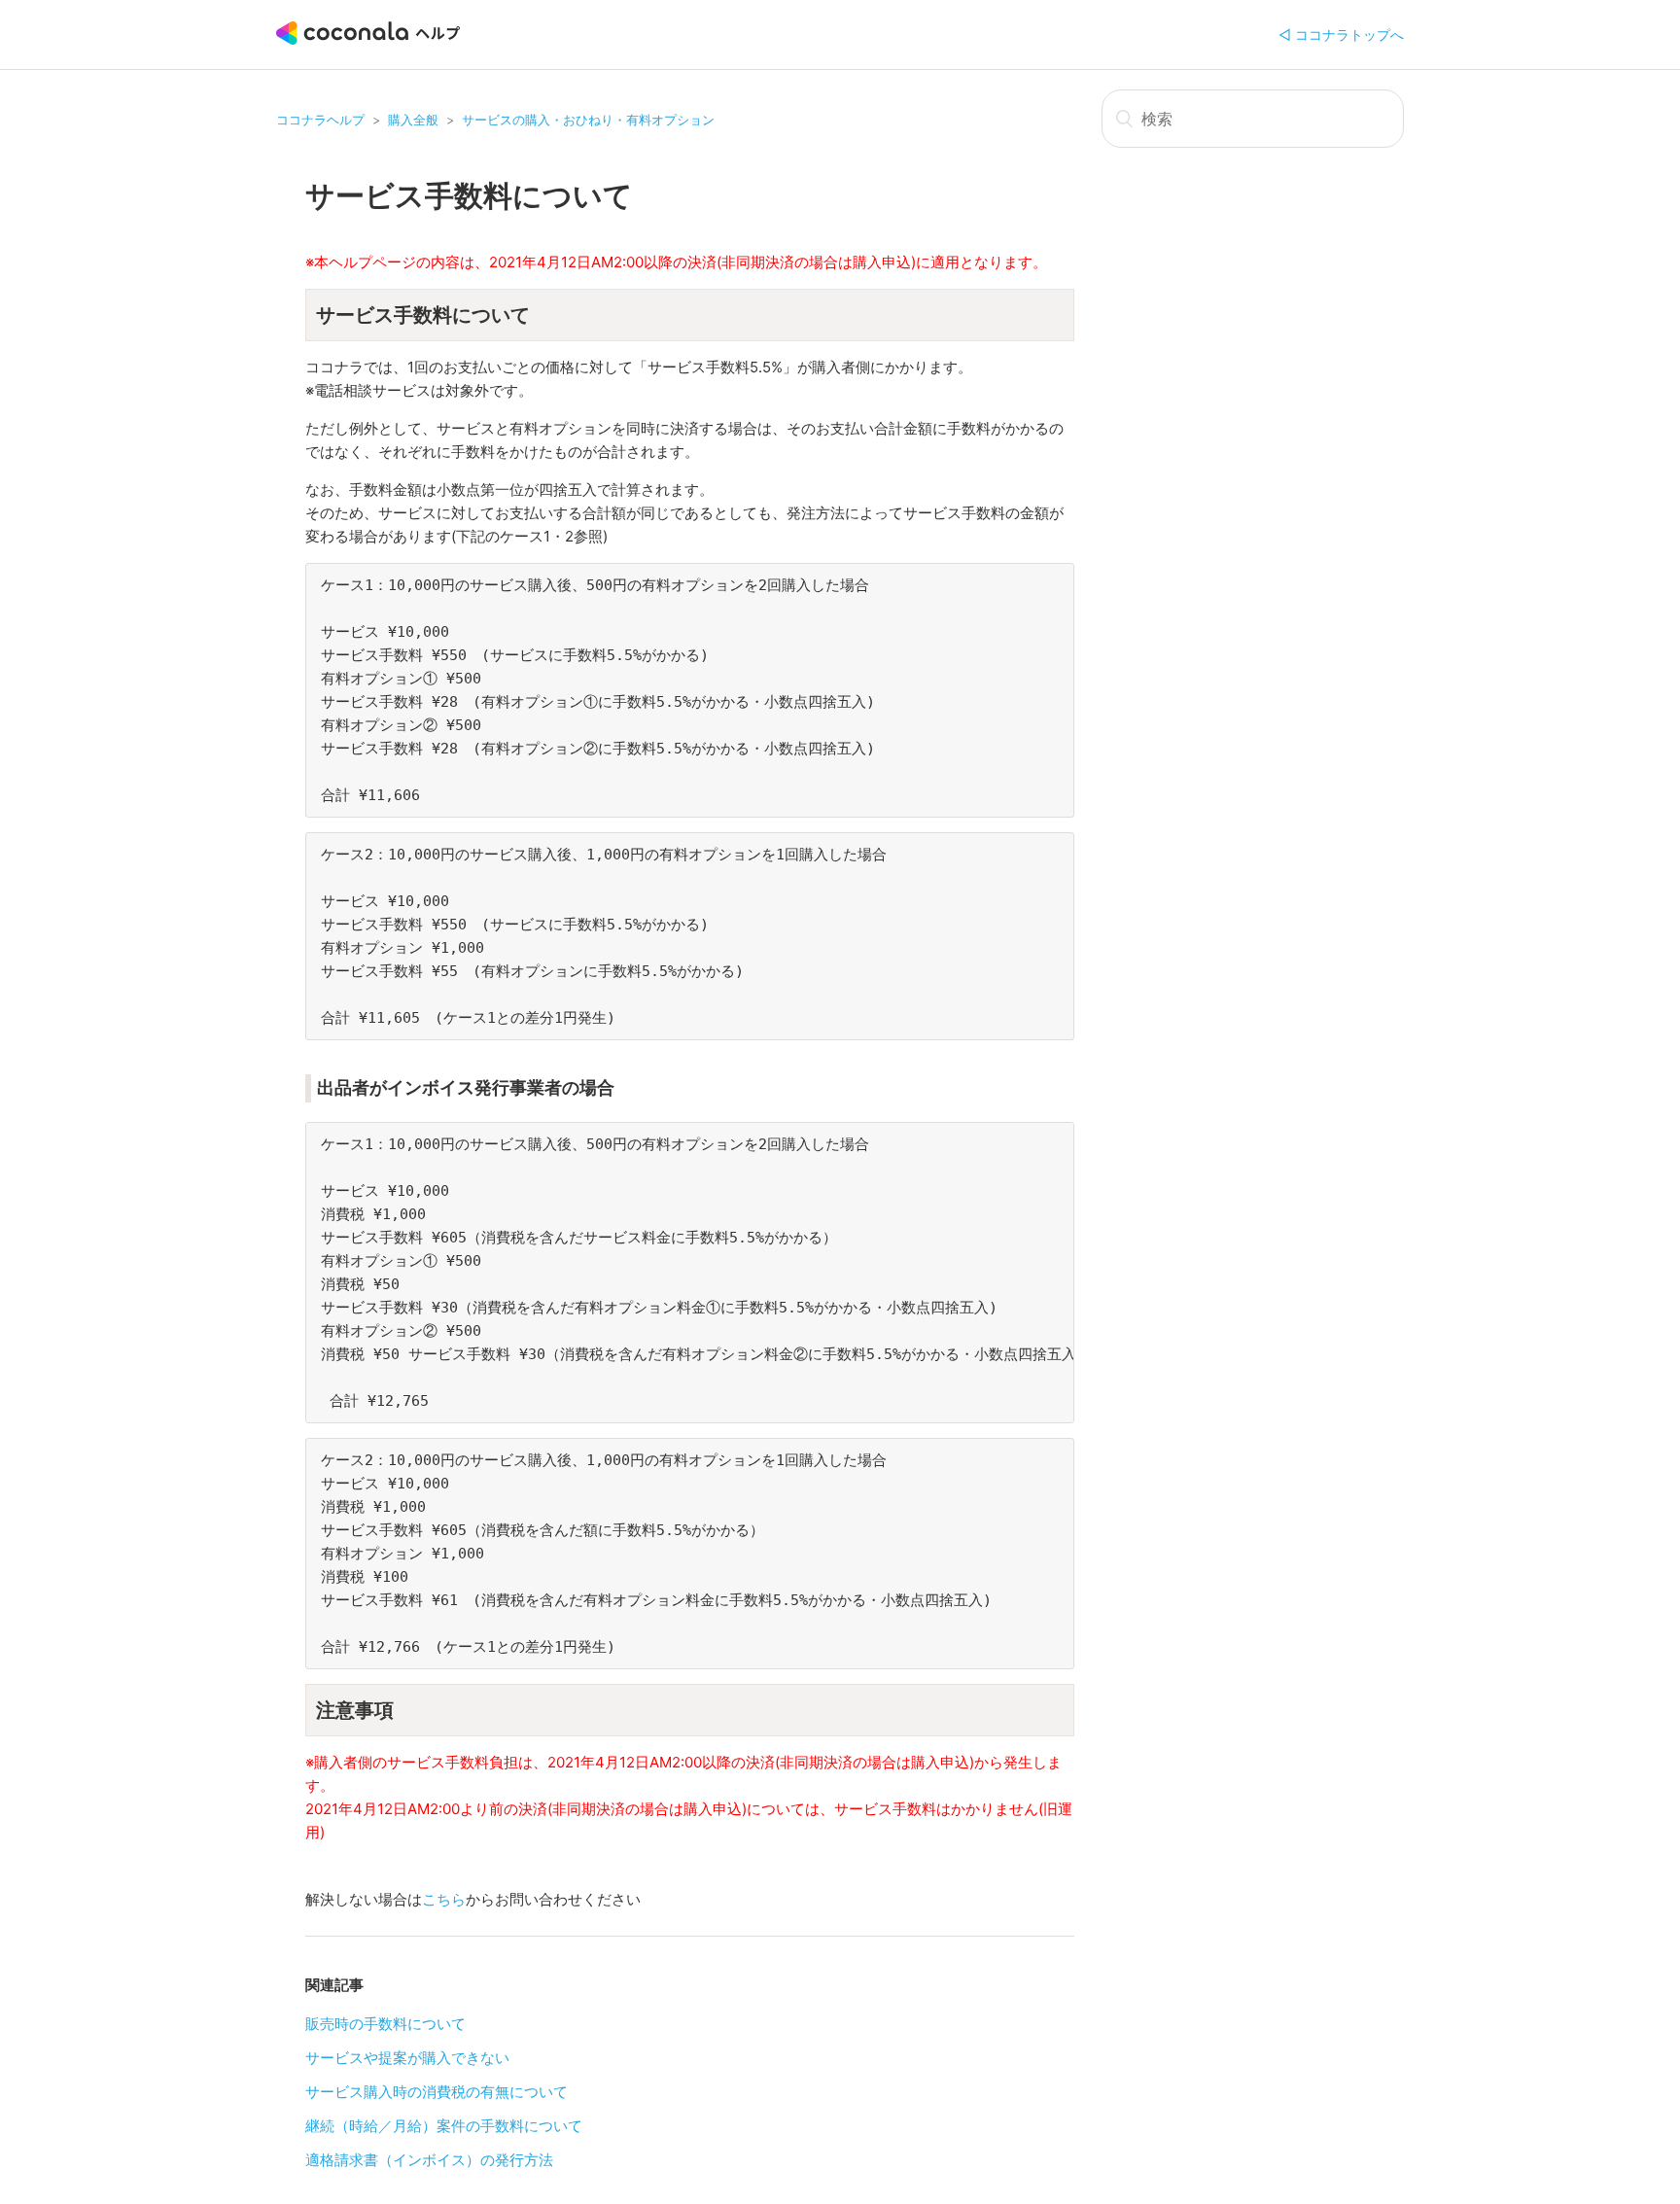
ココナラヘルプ (320, 120)
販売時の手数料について (385, 2024)
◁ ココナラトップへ (1341, 35)
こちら (444, 1899)
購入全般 (413, 120)
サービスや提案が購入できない (407, 2058)
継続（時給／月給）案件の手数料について (444, 2126)
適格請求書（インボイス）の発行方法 (429, 2160)
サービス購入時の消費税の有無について (437, 2092)
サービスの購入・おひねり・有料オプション (588, 120)
